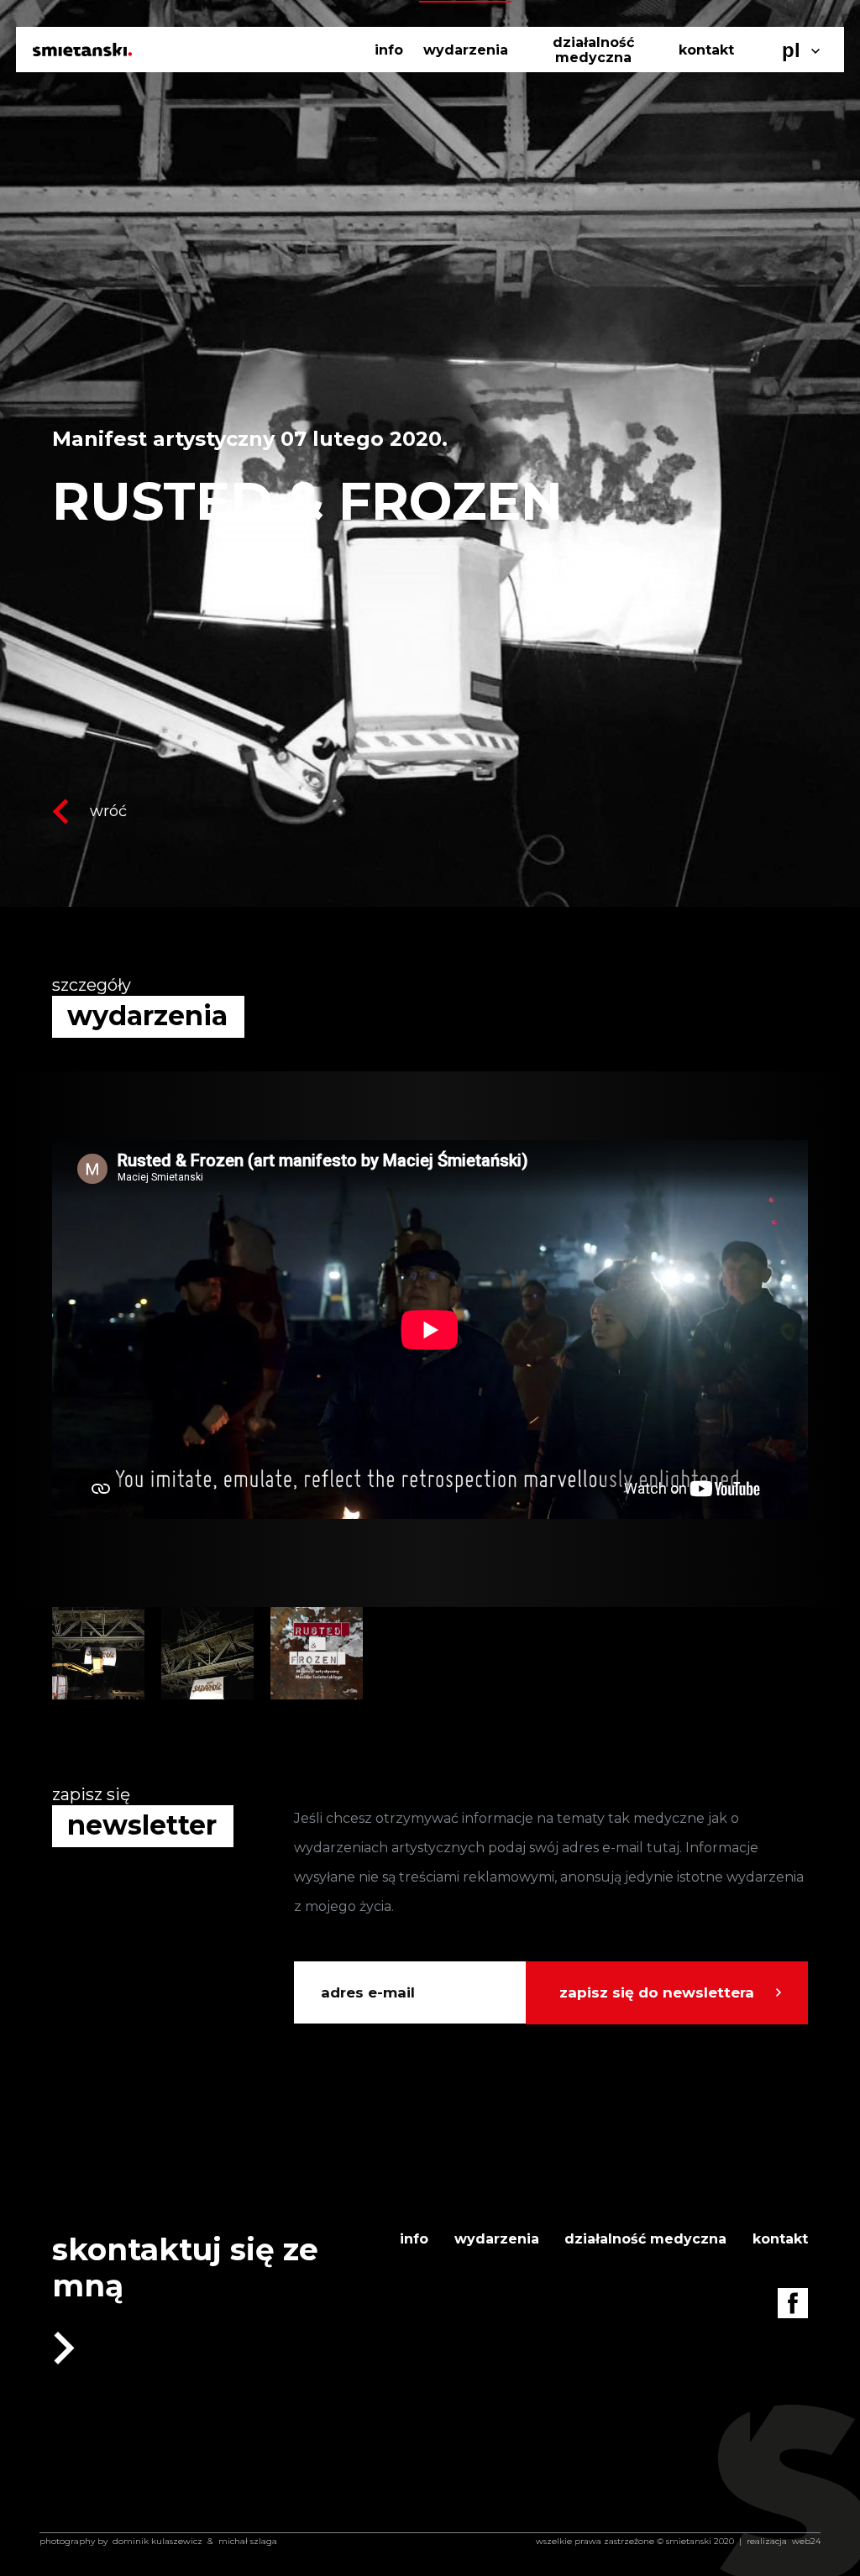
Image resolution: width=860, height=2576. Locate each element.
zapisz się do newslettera (657, 1992)
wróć (108, 811)
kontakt (706, 50)
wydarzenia (466, 50)
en (794, 79)
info (389, 50)
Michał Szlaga (248, 2541)
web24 (806, 2541)
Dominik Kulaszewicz (157, 2541)
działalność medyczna (593, 50)
